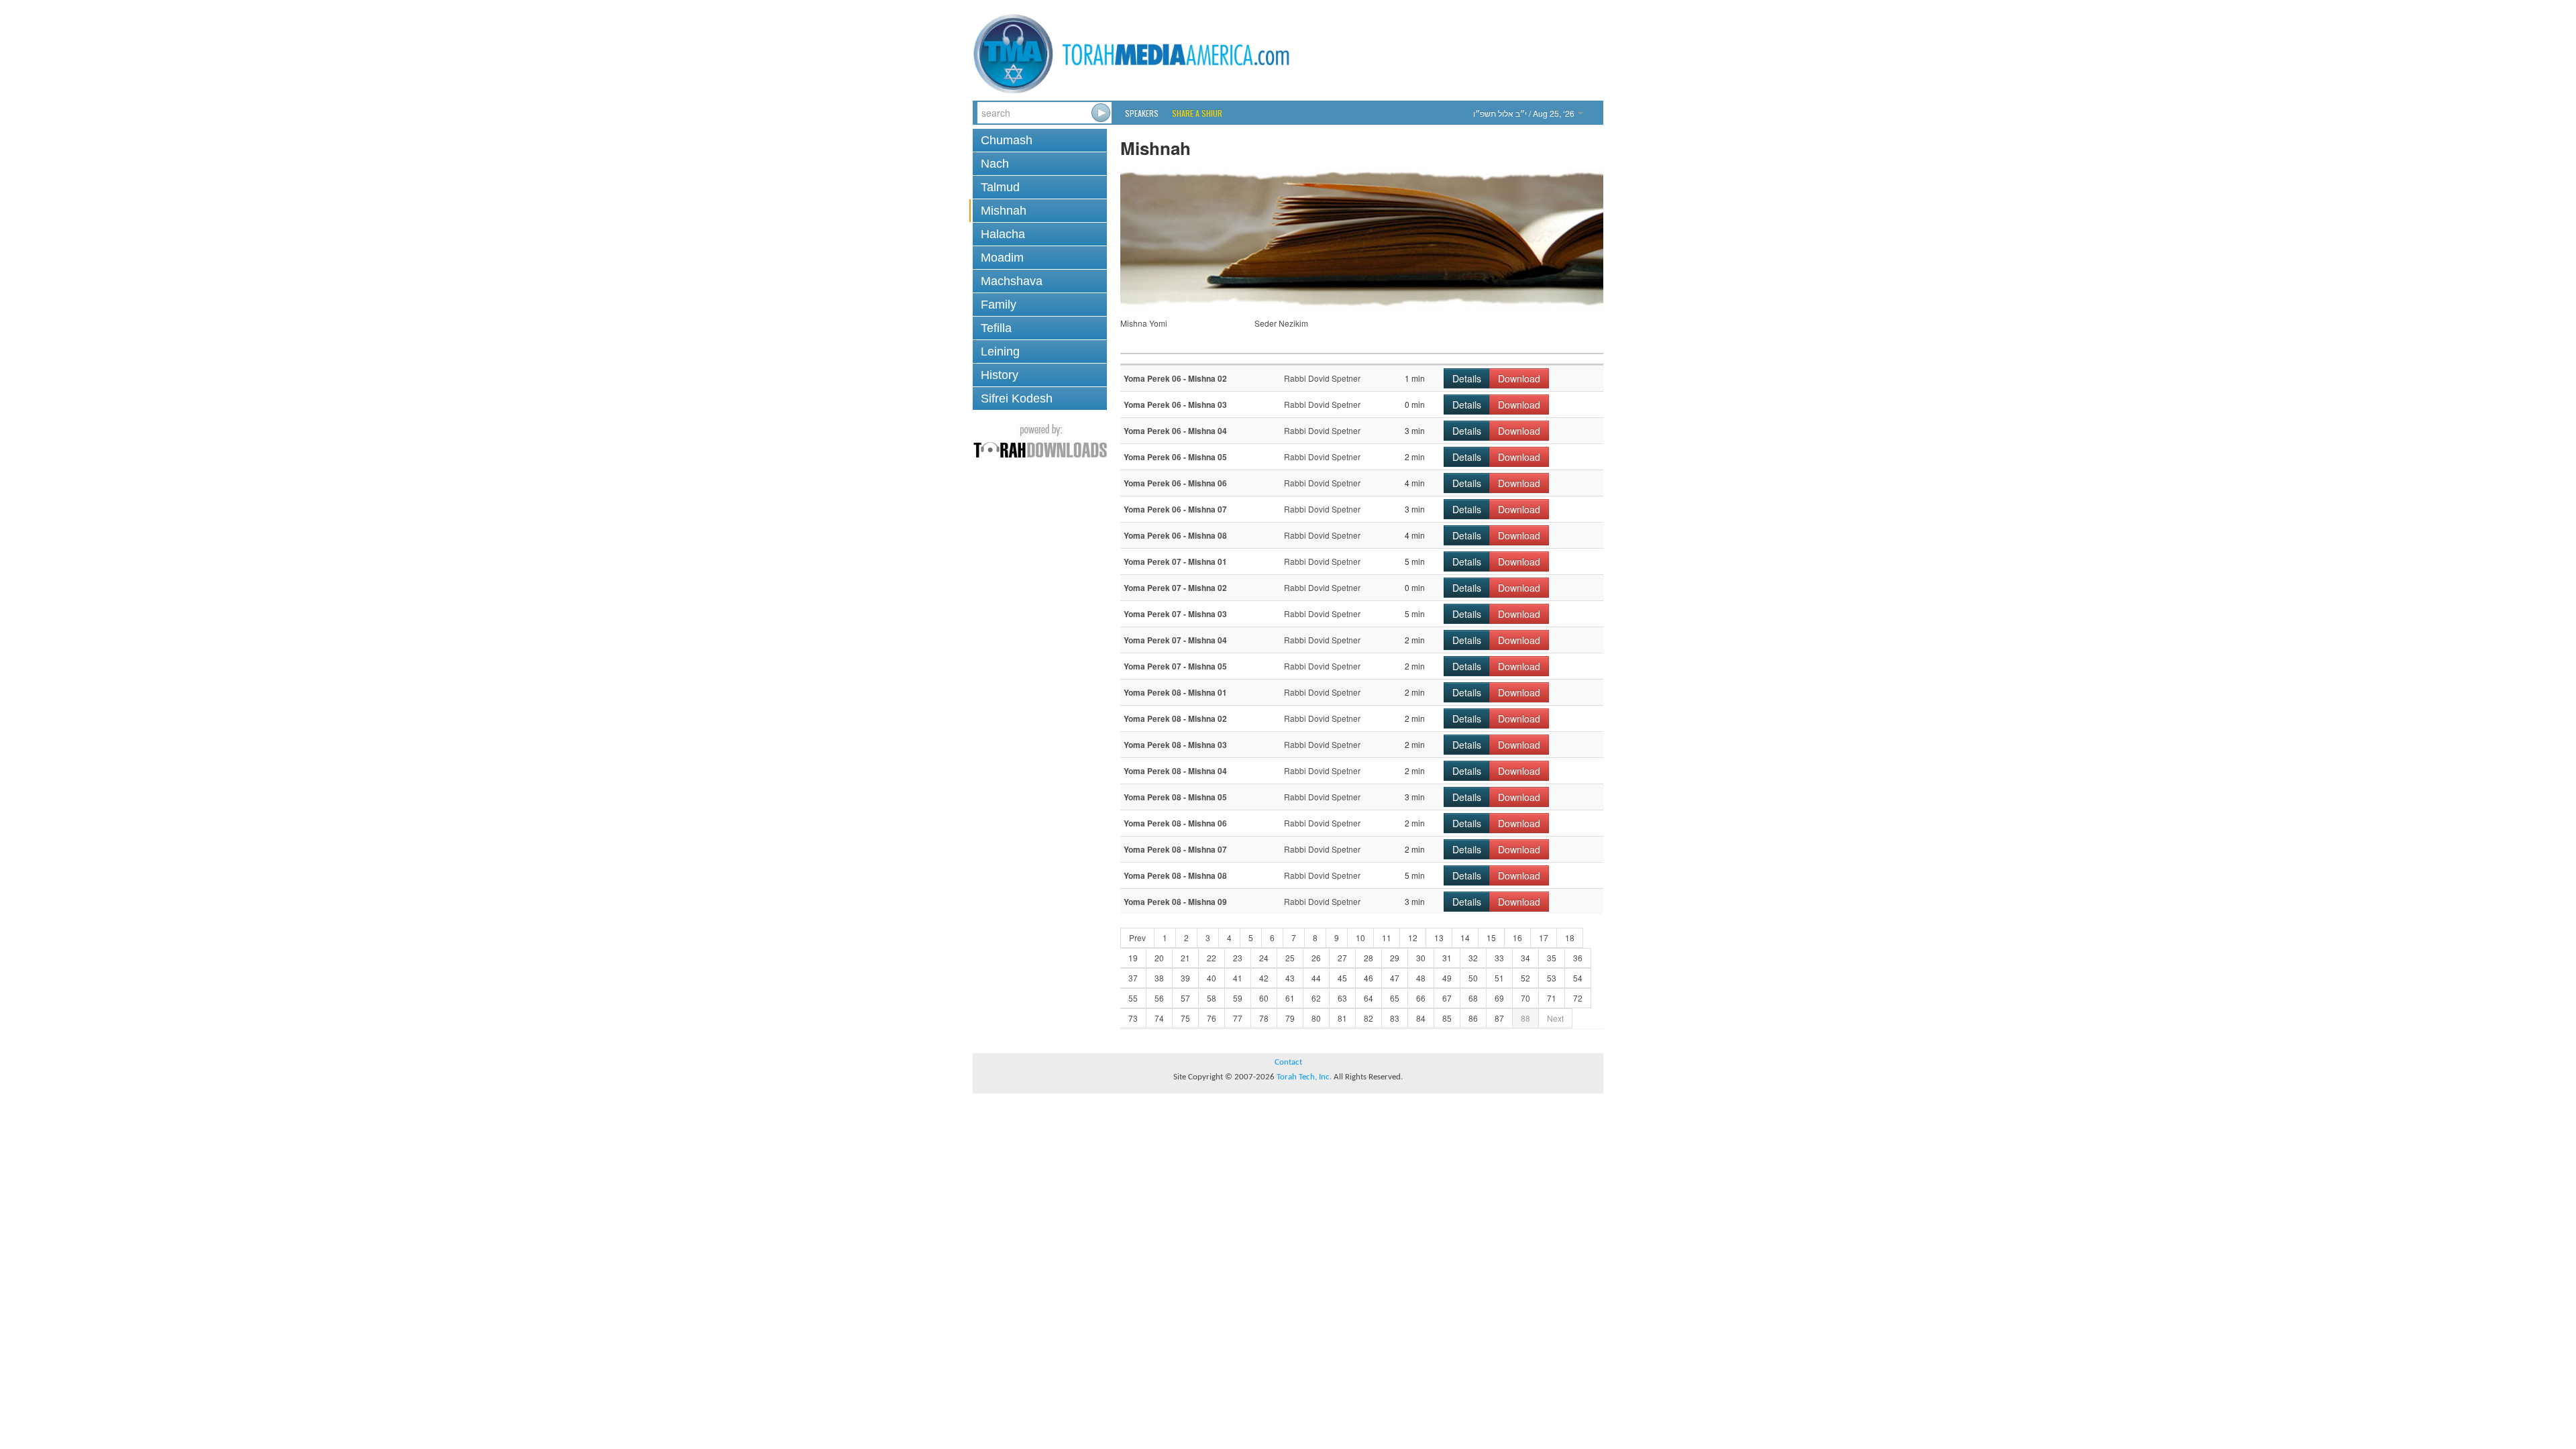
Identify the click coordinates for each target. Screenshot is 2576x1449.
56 (1159, 998)
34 (1525, 958)
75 (1185, 1018)
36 (1578, 958)
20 (1159, 958)
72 (1578, 998)
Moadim (1002, 258)
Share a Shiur (1197, 113)
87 (1499, 1018)
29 (1395, 958)
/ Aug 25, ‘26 (1525, 113)
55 (1133, 998)
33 (1499, 958)
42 (1264, 978)
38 (1159, 978)
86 (1473, 1018)
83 (1395, 1018)
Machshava (1012, 281)
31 (1447, 958)
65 (1395, 998)
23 (1238, 958)
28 (1368, 958)
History (1000, 375)
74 (1159, 1018)
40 (1212, 978)
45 (1342, 978)
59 (1238, 998)
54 (1578, 978)
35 (1552, 958)
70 (1525, 998)
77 (1238, 1018)
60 (1264, 998)
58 (1212, 998)
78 (1264, 1018)
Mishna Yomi (1144, 323)
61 (1290, 998)
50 (1473, 978)
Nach (995, 164)
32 (1473, 958)
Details (1467, 378)
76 (1212, 1018)
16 (1517, 937)
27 (1342, 958)
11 (1387, 937)
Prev (1137, 937)
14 (1465, 937)
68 (1473, 998)
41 (1238, 978)
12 (1413, 937)
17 (1544, 937)
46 (1368, 978)
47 (1395, 978)
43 (1290, 978)
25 (1290, 958)
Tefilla (996, 328)
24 (1264, 958)
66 (1421, 998)
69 (1499, 998)
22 (1212, 958)
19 (1133, 958)
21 (1185, 958)
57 (1185, 998)
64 (1368, 998)
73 (1133, 1018)
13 (1439, 937)
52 (1525, 978)
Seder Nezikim (1281, 323)
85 (1447, 1018)
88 (1525, 1018)
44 (1316, 978)
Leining (1000, 352)
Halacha (1003, 234)
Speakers (1142, 113)
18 (1570, 937)
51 (1499, 978)
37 (1133, 978)
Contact (1288, 1062)
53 (1552, 978)
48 (1421, 978)
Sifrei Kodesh (1017, 398)
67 (1447, 998)
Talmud (1000, 187)
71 (1552, 998)
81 (1342, 1018)
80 (1316, 1018)
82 (1368, 1018)
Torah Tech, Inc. (1304, 1077)
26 (1316, 958)
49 (1447, 978)
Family (999, 305)
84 (1421, 1018)
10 (1360, 937)
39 (1185, 978)
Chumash (1007, 140)
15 (1491, 937)
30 (1421, 958)
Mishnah (1004, 211)
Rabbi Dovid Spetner (1322, 378)
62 (1316, 998)
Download (1519, 378)
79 (1290, 1018)
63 (1342, 998)
